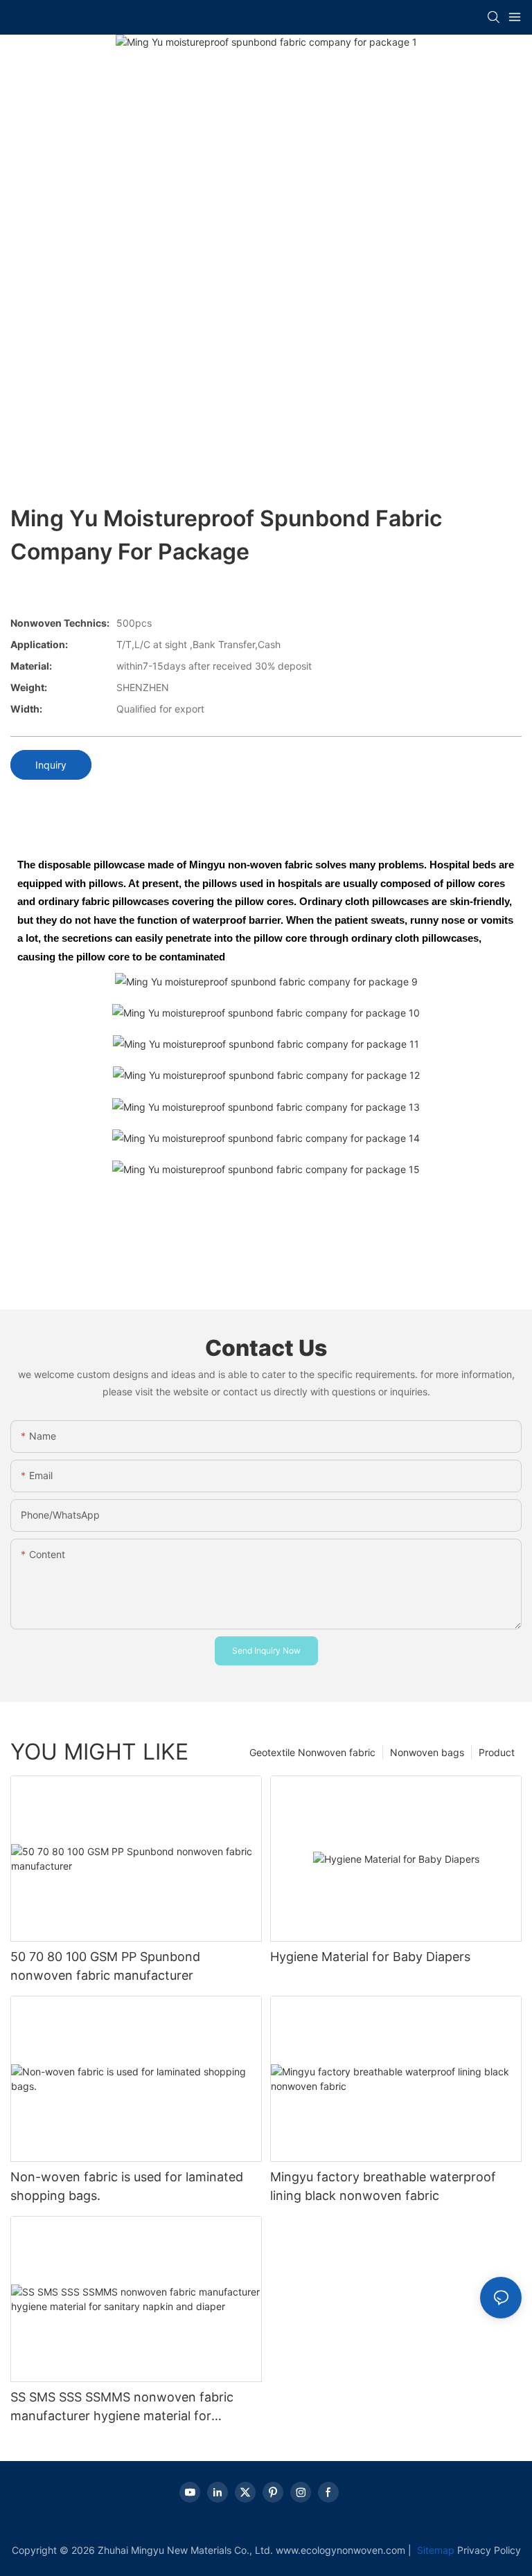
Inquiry (51, 765)
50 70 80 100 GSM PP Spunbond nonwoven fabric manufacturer (105, 1966)
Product (497, 1752)
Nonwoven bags (427, 1752)
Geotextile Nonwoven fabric (312, 1752)
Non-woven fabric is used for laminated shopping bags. (127, 2186)
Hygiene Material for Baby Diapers (370, 1957)
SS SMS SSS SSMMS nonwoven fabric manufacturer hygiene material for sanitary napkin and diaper (122, 2407)
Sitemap (434, 2550)
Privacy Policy (489, 2550)
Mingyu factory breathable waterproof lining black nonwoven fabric (383, 2186)
